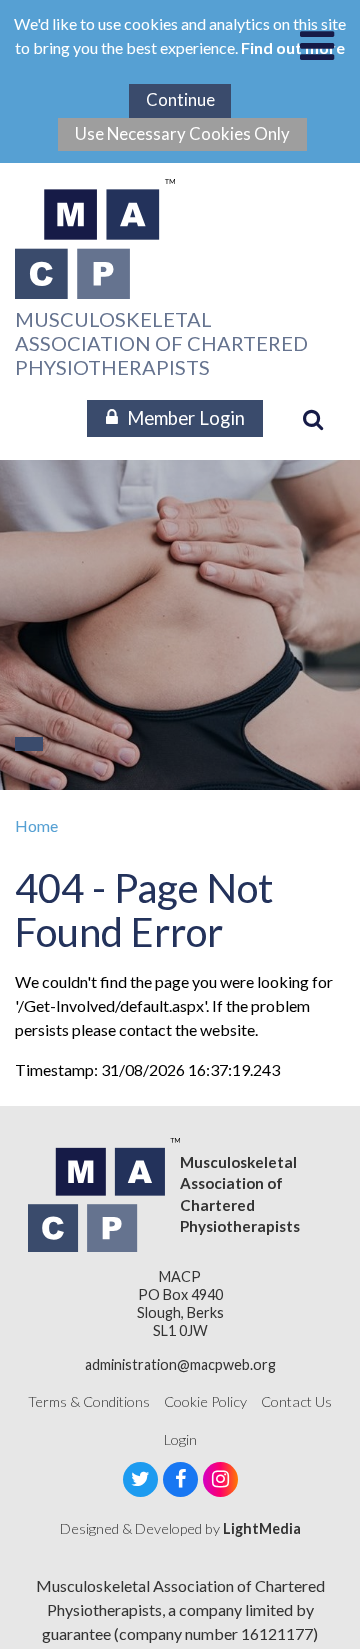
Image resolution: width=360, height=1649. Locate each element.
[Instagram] (220, 1479)
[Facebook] (180, 1479)
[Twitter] (140, 1479)
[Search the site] (313, 419)
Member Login (186, 418)
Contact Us (296, 1401)
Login (180, 1439)
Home (36, 825)
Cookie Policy (205, 1401)
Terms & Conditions (89, 1401)
